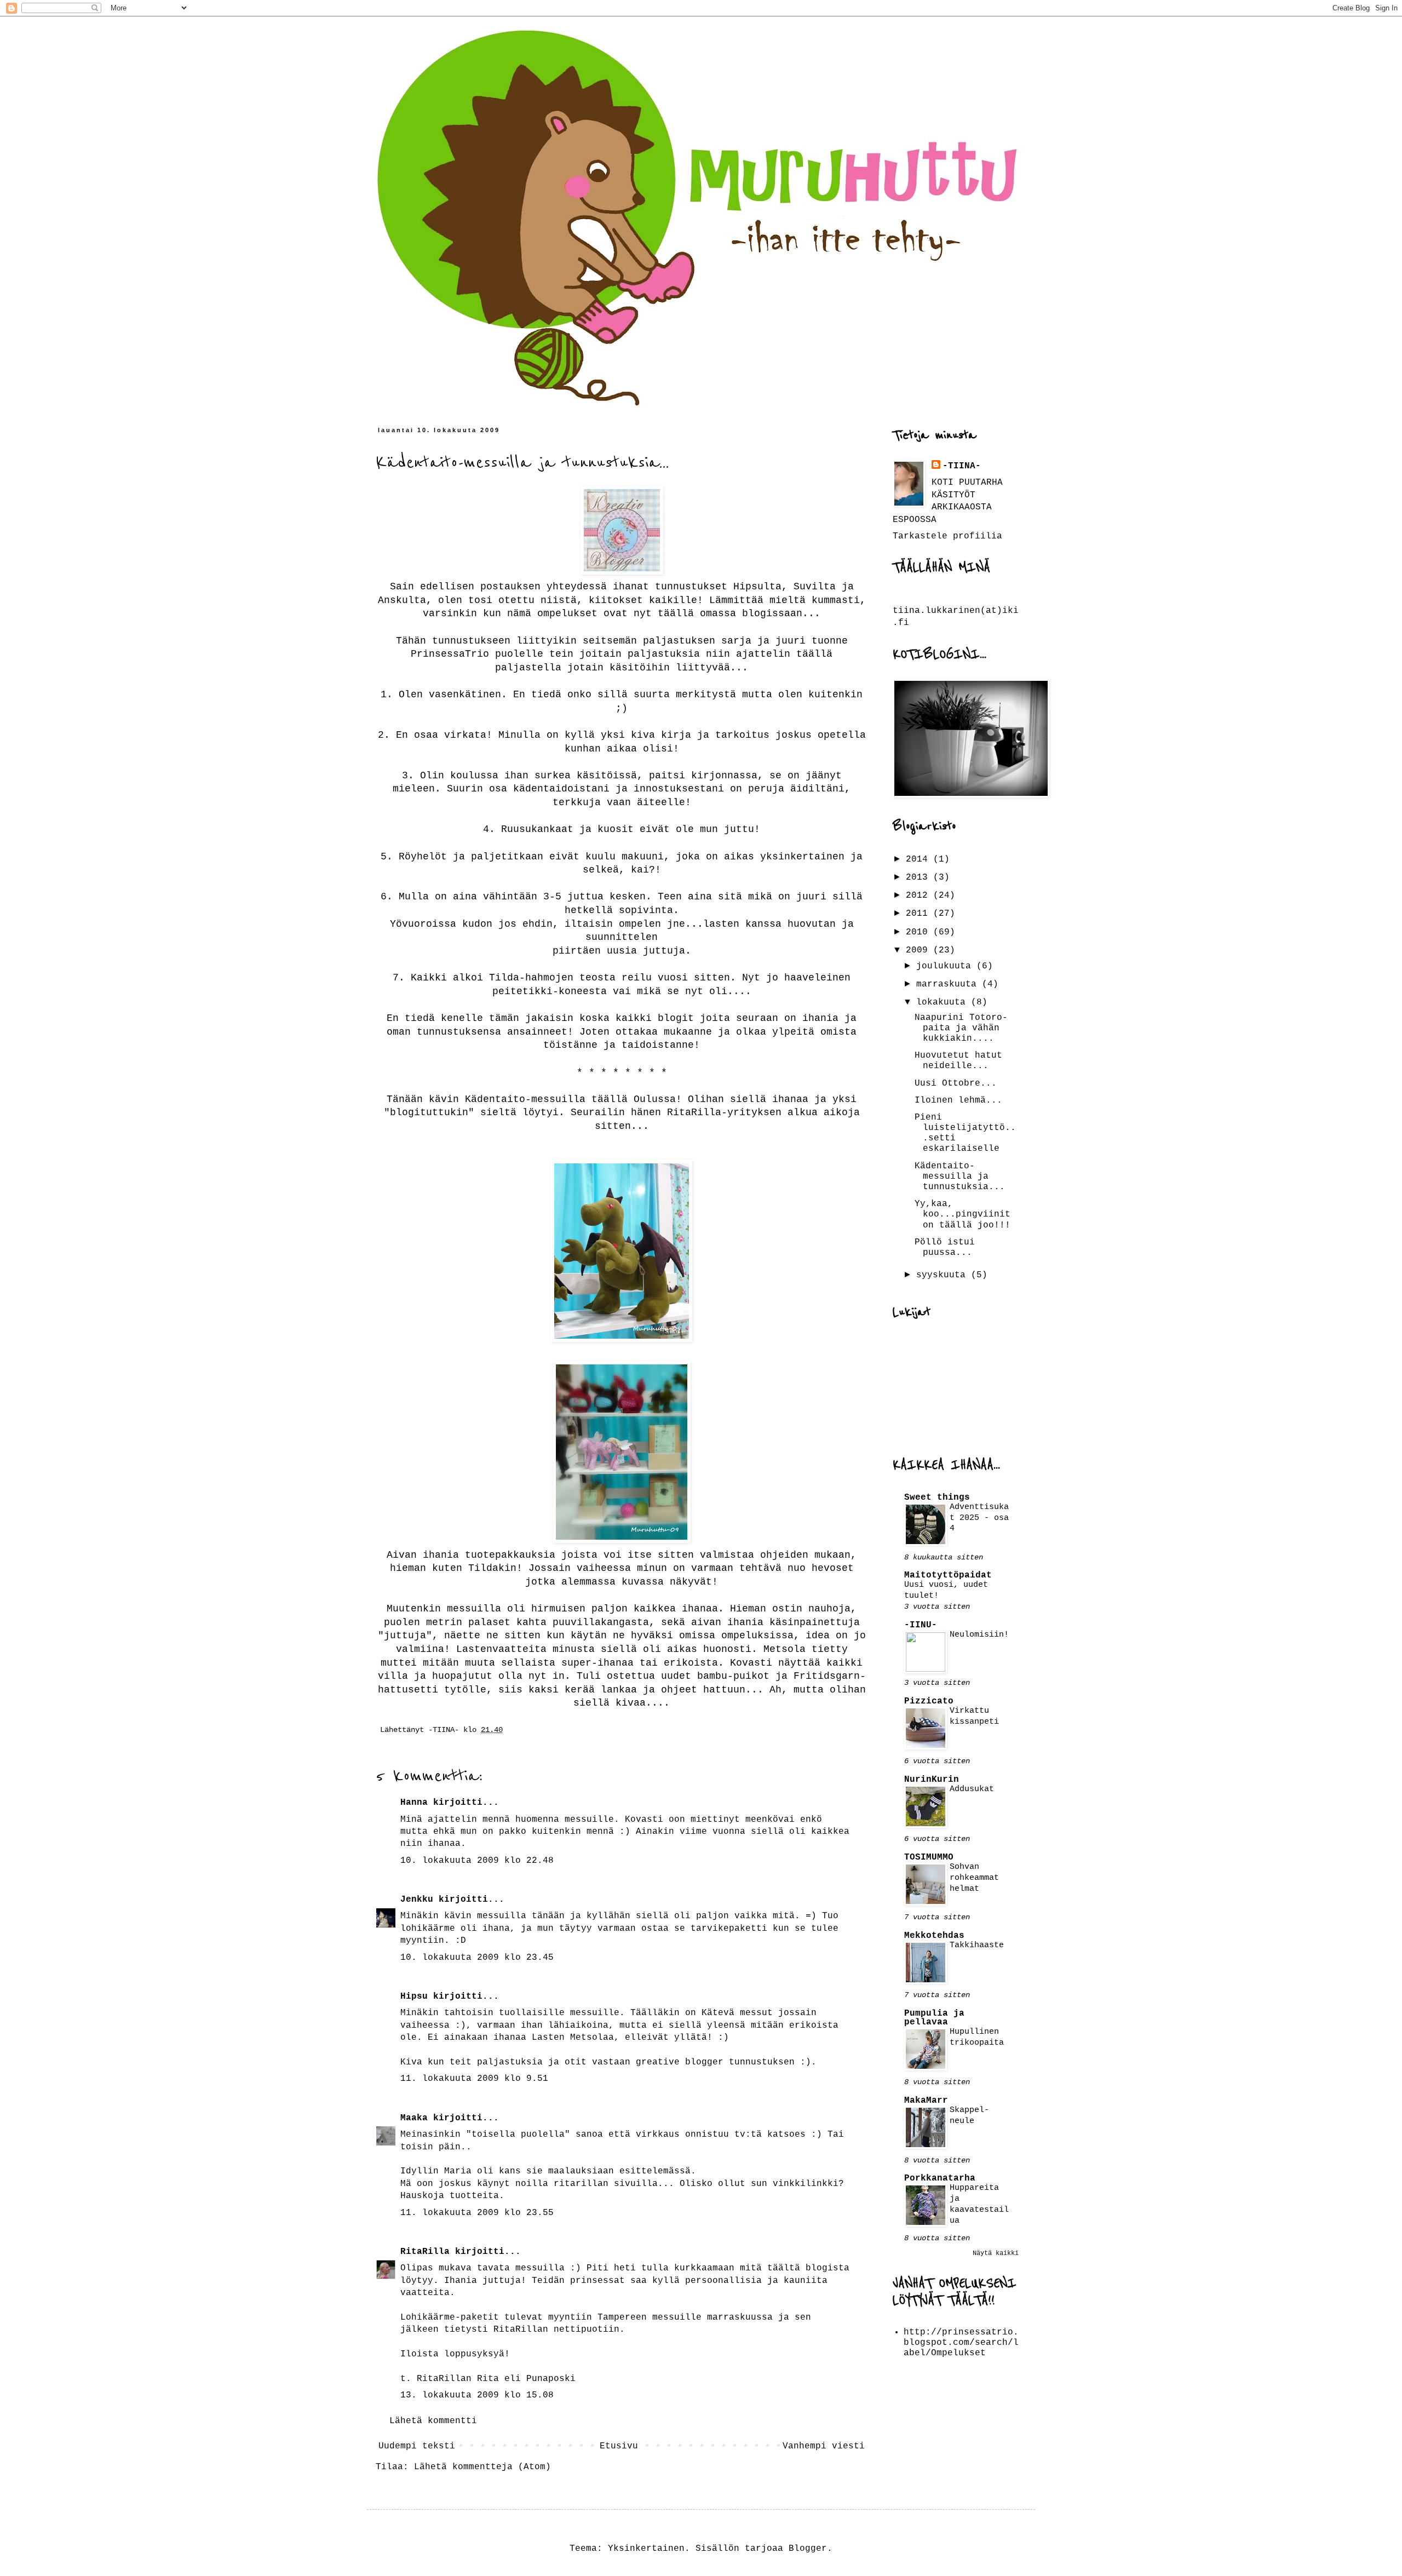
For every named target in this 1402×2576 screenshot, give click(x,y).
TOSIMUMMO (929, 1857)
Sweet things (937, 1498)
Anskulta (402, 600)
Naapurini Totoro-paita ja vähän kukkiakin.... (961, 1028)
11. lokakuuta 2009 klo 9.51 (474, 2079)
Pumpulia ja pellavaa (934, 2018)
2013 (920, 877)
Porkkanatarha (940, 2178)
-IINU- (921, 1625)
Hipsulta (757, 587)
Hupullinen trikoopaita (977, 2037)
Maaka (414, 2118)
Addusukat (972, 1789)
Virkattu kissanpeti (974, 1716)
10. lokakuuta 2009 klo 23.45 (477, 1958)
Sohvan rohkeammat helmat (974, 1878)
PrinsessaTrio (450, 654)
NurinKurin (932, 1780)
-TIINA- (962, 466)
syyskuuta (944, 1275)
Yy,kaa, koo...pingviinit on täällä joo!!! (963, 1214)
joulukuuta (946, 966)
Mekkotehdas (934, 1936)
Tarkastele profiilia (947, 536)
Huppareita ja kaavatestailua (979, 2204)
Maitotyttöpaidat (948, 1575)
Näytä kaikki (996, 2253)
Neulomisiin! (979, 1634)
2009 (920, 950)
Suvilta (815, 587)
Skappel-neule (969, 2115)
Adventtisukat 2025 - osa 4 (979, 1518)
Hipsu (414, 1996)
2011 (920, 914)
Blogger (808, 2549)
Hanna (414, 1803)
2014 (920, 859)
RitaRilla (694, 1112)
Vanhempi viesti (824, 2446)
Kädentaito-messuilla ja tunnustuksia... (960, 1177)
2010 (920, 932)
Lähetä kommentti (433, 2421)
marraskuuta (949, 984)
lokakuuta (944, 1002)
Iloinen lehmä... (958, 1100)
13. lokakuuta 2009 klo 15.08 (477, 2395)
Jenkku (417, 1900)
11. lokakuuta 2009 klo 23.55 (477, 2213)
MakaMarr (926, 2101)
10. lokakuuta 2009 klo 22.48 (477, 1861)
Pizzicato (929, 1701)
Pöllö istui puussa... (945, 1247)
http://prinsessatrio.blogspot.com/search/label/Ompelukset (961, 2343)
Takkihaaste (977, 1945)
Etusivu (619, 2446)
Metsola (785, 1649)
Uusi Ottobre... (956, 1083)
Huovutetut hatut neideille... (958, 1061)
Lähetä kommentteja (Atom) (482, 2467)
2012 (920, 896)
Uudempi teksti (417, 2446)
